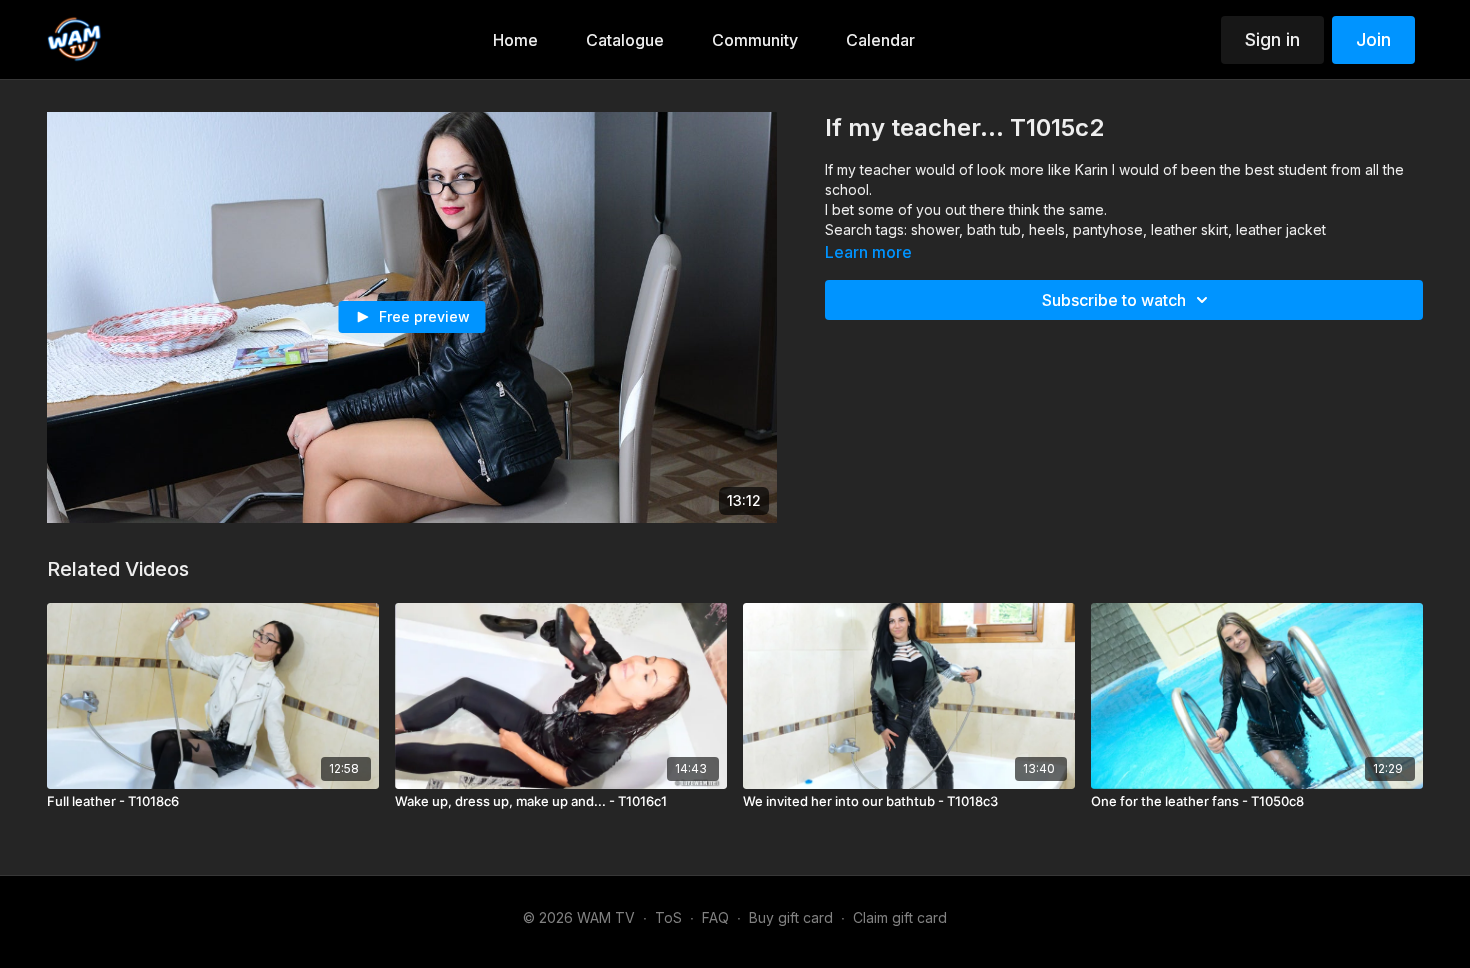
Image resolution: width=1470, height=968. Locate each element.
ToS (668, 917)
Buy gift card (791, 917)
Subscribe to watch (1114, 300)
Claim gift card (900, 917)
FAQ (715, 917)
